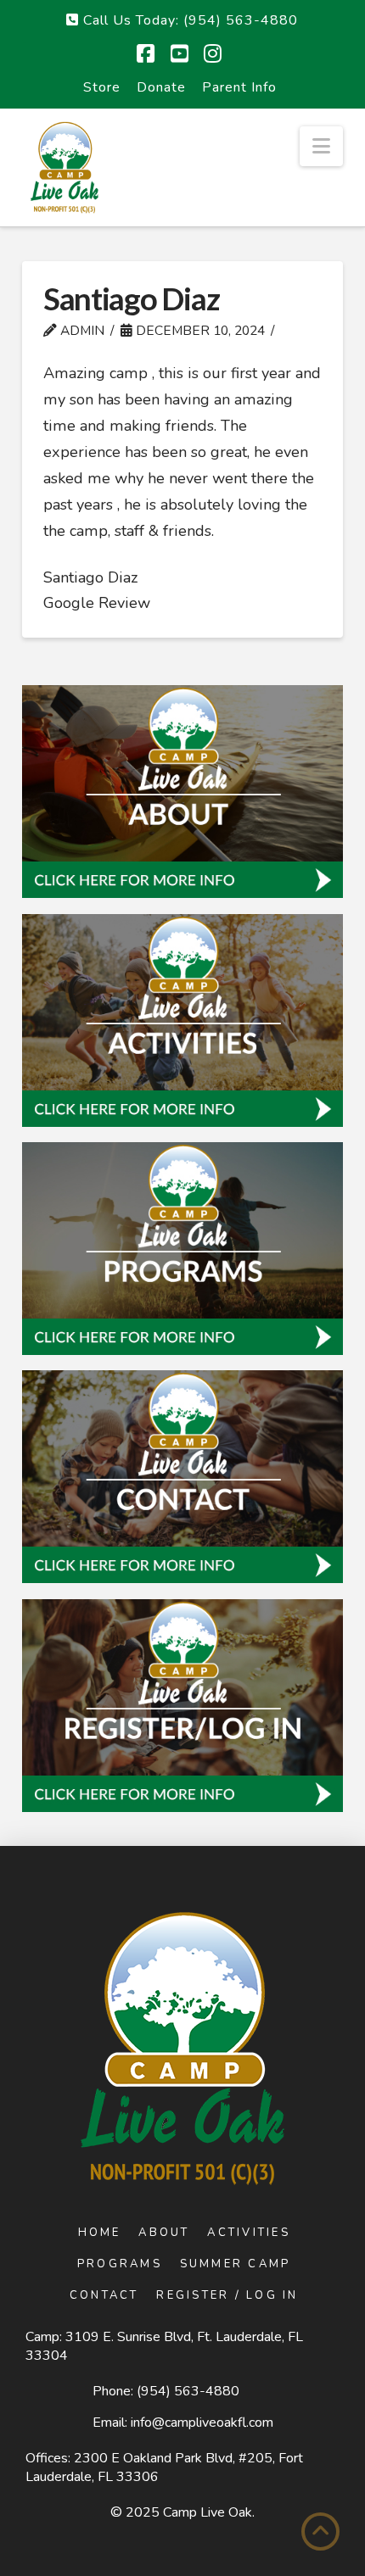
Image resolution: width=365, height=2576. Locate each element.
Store (102, 87)
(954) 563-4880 (188, 2391)
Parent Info (239, 87)
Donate (161, 87)
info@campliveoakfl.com (202, 2423)
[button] (321, 146)
